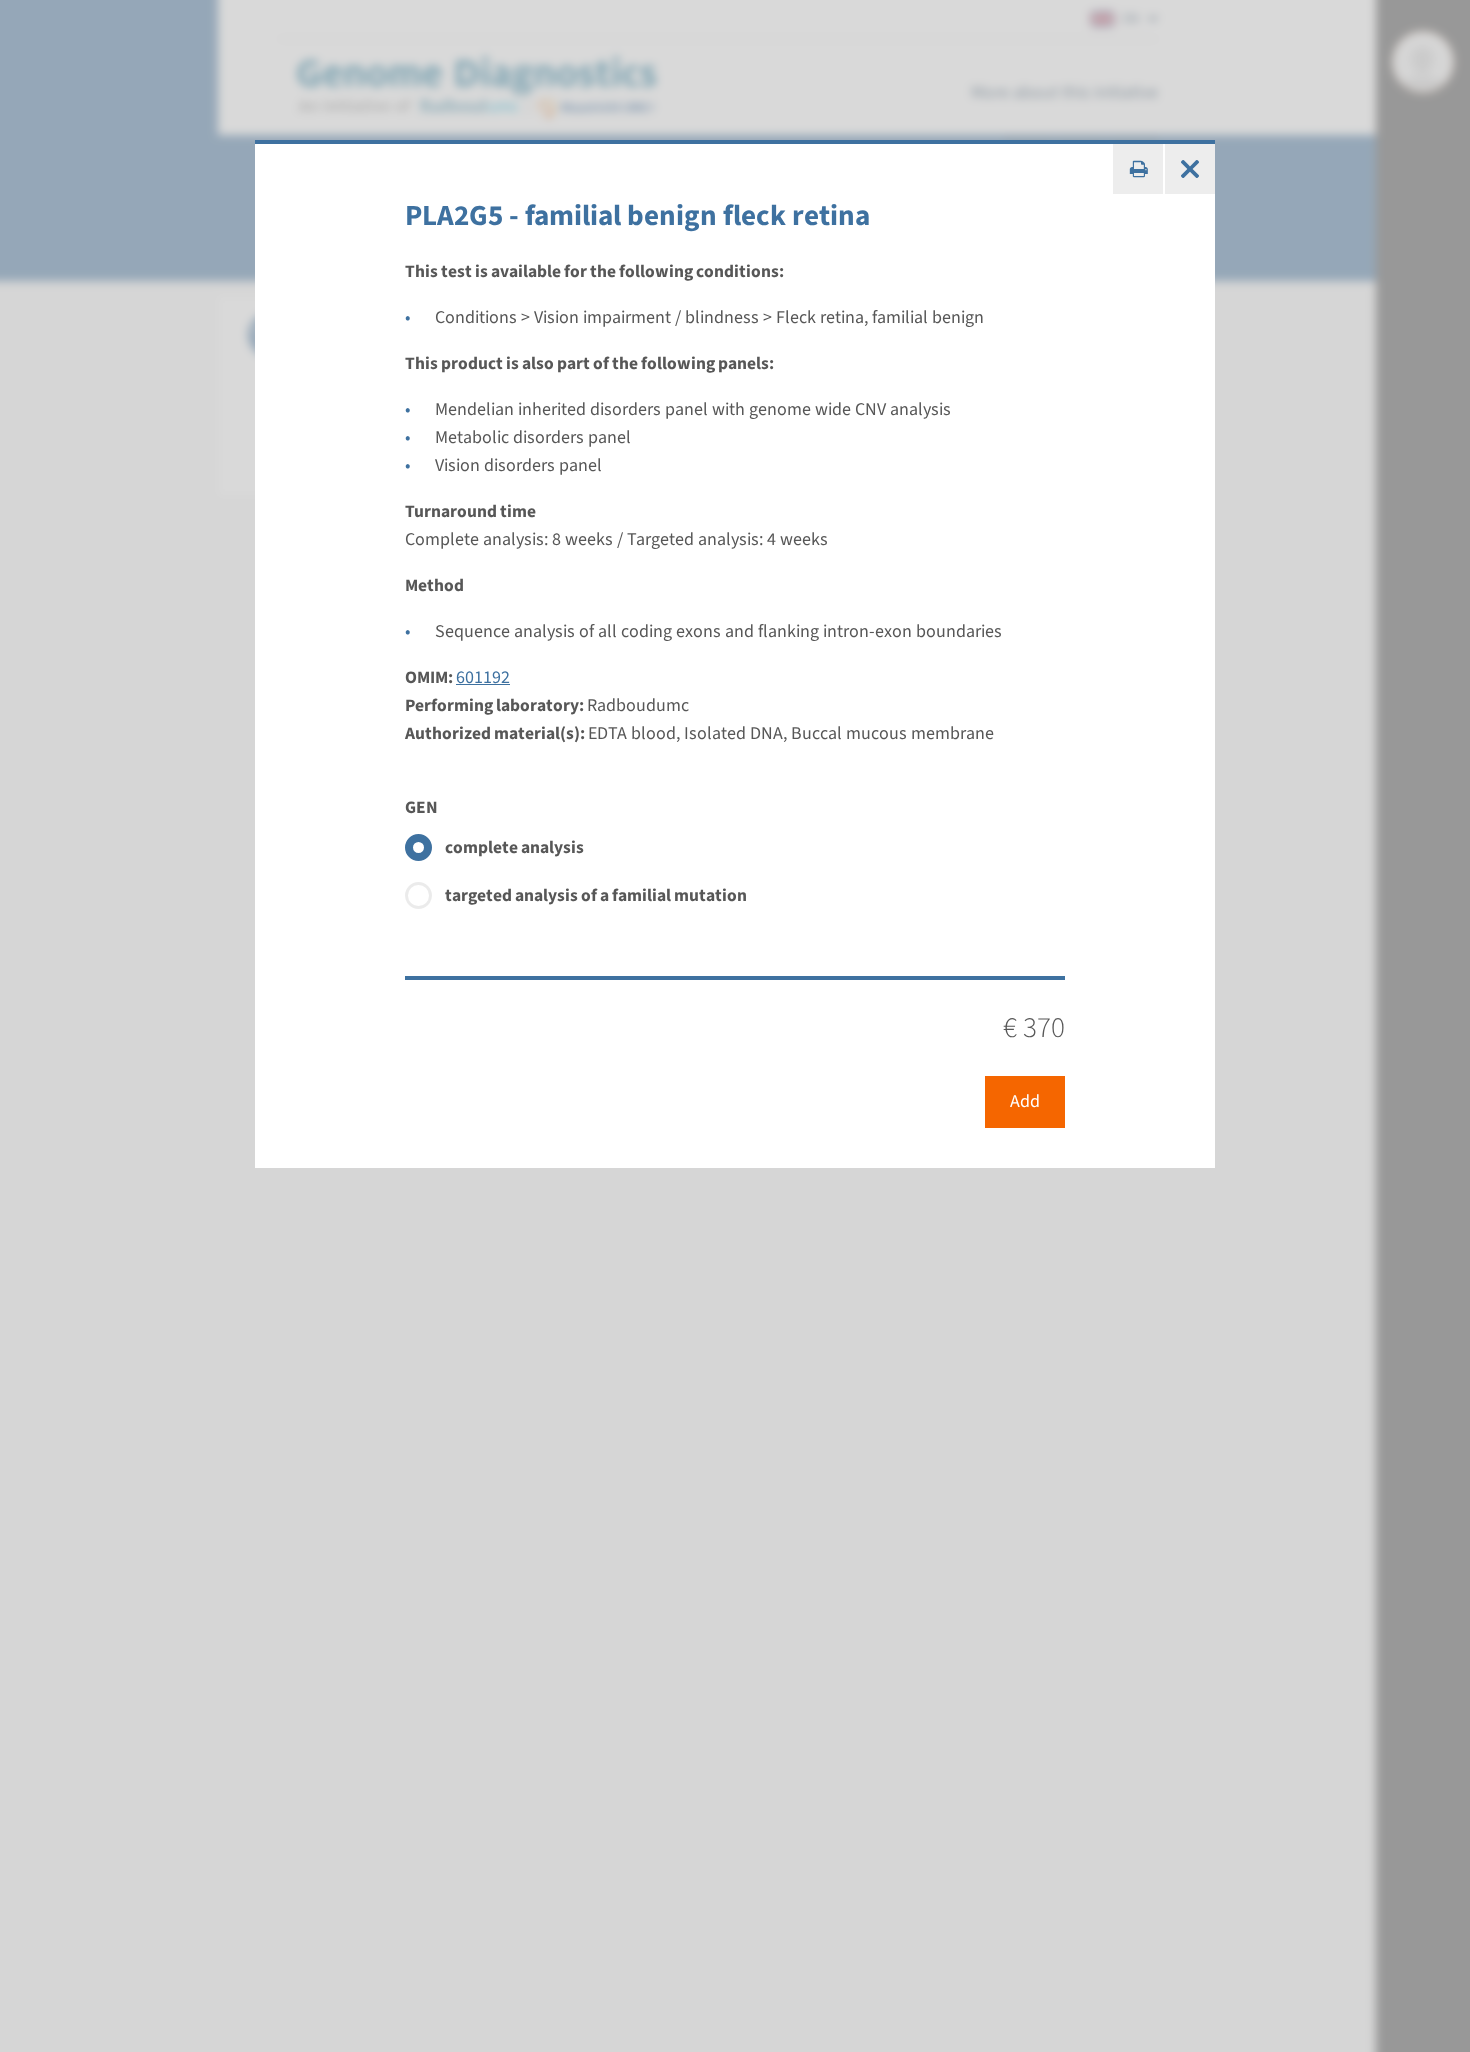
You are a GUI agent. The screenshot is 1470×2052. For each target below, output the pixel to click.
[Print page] (1138, 169)
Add (1025, 1101)
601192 (483, 677)
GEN (421, 807)
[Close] (1190, 169)
